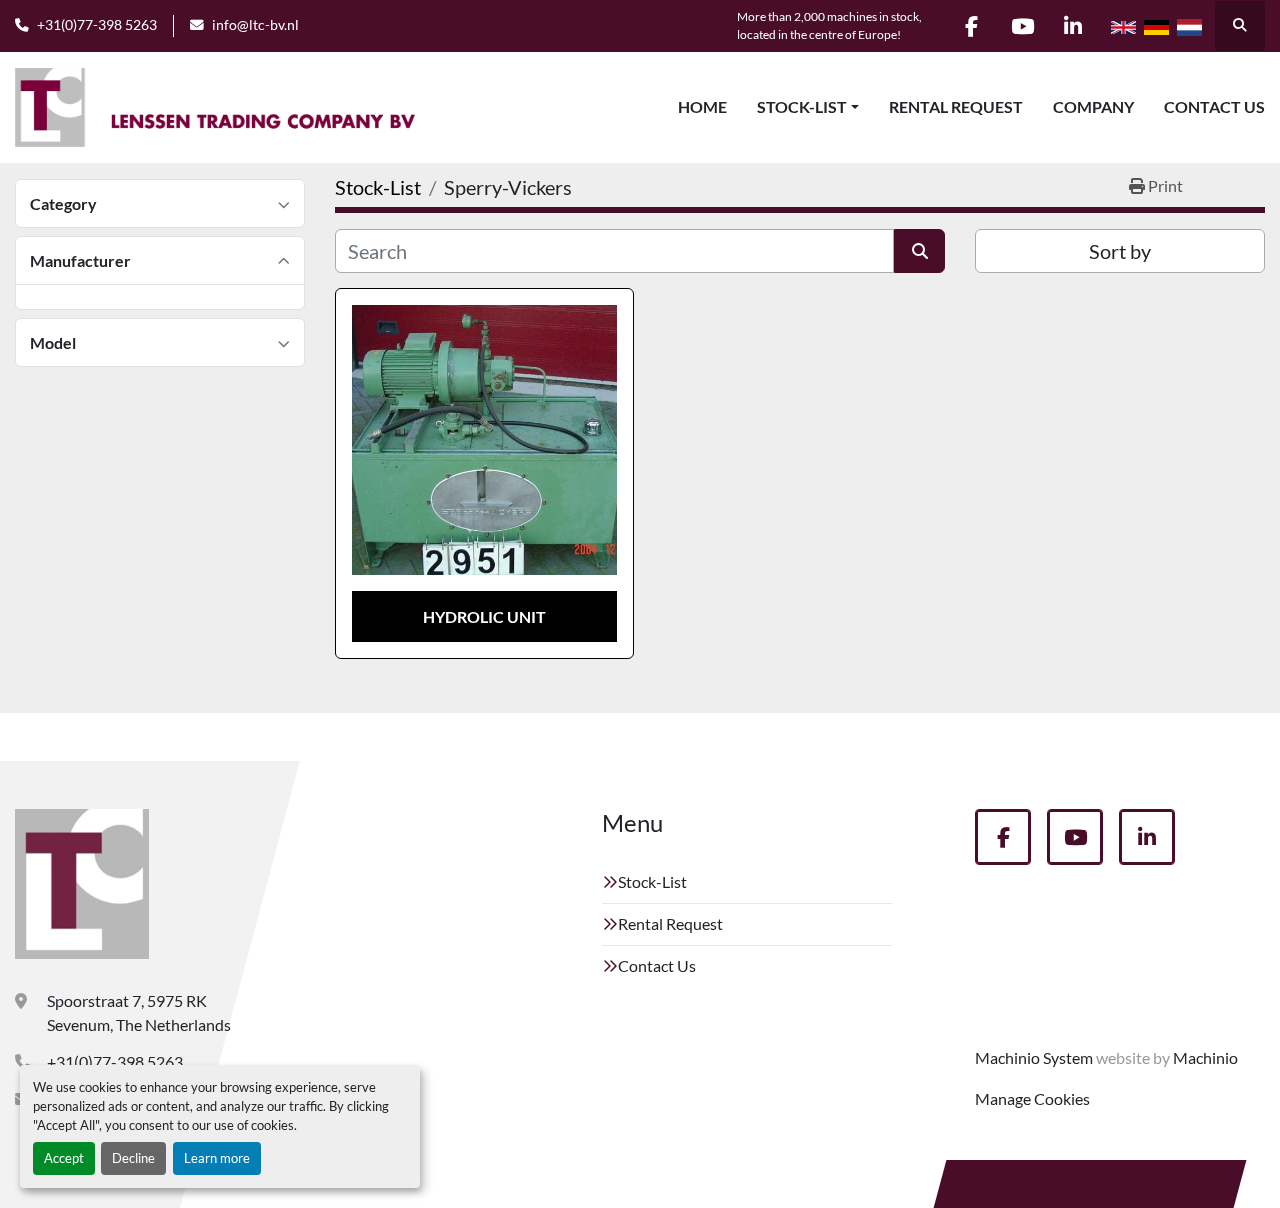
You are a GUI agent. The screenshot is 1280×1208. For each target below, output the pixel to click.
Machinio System (1034, 1057)
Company (1093, 106)
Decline (133, 1158)
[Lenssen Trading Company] (82, 884)
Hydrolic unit (484, 616)
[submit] (919, 251)
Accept (64, 1158)
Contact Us (1214, 106)
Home (702, 106)
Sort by (1120, 251)
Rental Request (956, 106)
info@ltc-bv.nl (255, 25)
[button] (808, 107)
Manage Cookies (1032, 1098)
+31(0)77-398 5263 (97, 25)
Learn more (217, 1158)
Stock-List (802, 106)
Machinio (1205, 1057)
